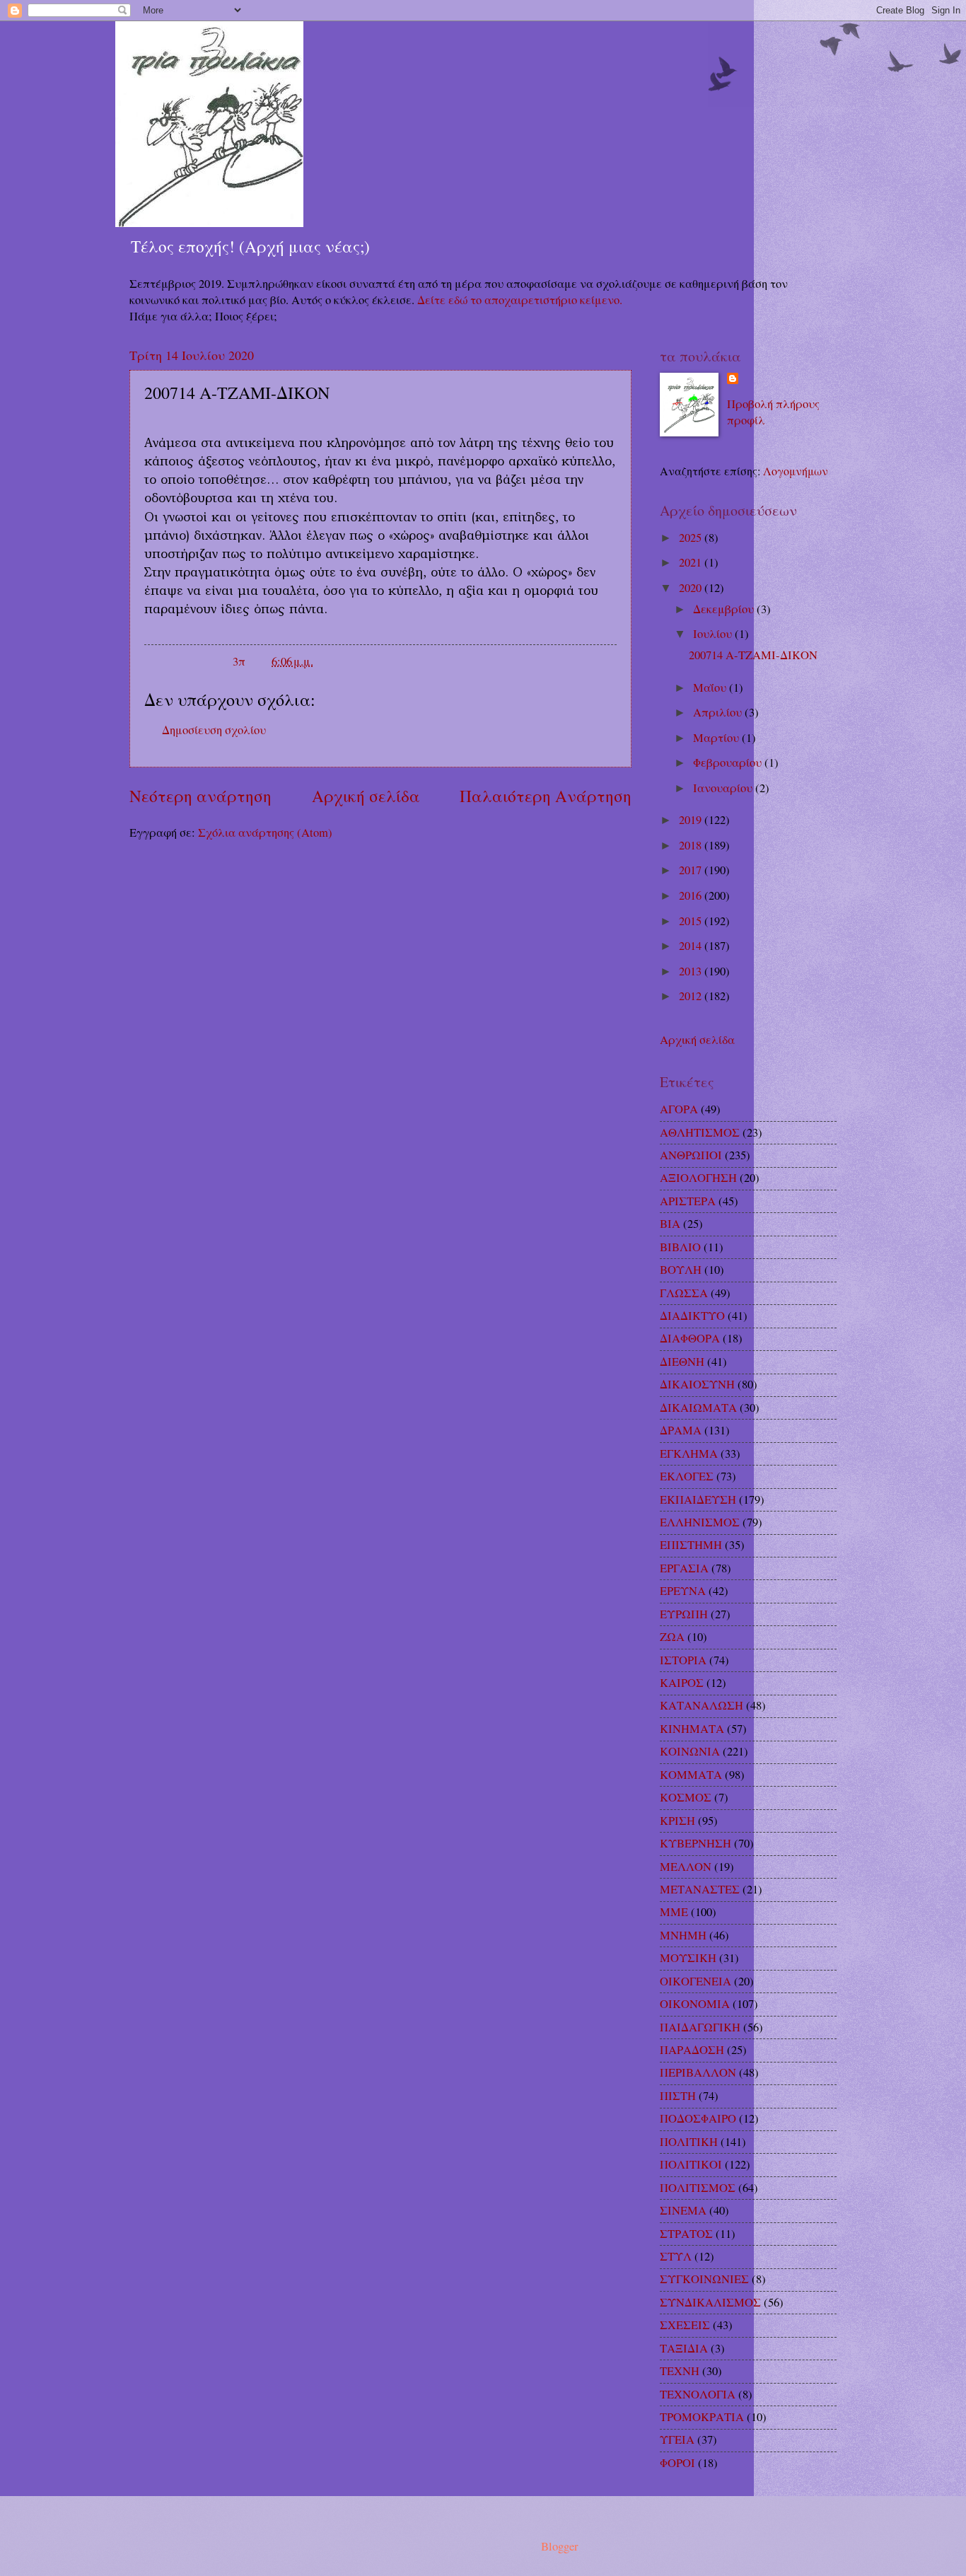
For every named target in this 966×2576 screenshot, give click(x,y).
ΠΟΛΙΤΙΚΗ (689, 2142)
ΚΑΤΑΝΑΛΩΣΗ (702, 1705)
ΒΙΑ (670, 1224)
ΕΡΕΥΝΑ (683, 1591)
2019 (692, 820)
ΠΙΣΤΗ (678, 2096)
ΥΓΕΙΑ (677, 2439)
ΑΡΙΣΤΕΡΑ (688, 1201)
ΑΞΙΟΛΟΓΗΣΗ (698, 1178)
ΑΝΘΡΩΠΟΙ (691, 1155)
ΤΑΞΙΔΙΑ (684, 2348)
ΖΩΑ (672, 1637)
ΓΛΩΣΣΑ (684, 1293)
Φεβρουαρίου (729, 762)
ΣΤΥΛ (676, 2256)
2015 (692, 921)
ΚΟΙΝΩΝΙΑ (690, 1751)
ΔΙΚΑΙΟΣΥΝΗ (697, 1384)
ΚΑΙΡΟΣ (682, 1683)
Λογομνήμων (796, 471)
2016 (692, 895)
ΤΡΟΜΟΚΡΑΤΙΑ (702, 2417)
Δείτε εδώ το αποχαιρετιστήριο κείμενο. (520, 300)
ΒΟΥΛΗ (681, 1270)
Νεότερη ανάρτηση (200, 796)
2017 (692, 870)
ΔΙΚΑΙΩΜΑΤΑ (698, 1408)
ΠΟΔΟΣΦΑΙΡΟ (698, 2118)
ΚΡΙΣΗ (677, 1821)
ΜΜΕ (674, 1912)
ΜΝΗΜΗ (683, 1935)
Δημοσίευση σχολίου (214, 730)
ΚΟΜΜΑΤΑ (691, 1775)
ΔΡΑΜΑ (681, 1430)
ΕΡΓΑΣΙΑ (684, 1568)
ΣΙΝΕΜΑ (683, 2210)
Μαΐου (711, 687)
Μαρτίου (717, 738)
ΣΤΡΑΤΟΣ (686, 2234)
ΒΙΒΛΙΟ (680, 1247)
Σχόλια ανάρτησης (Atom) (265, 832)
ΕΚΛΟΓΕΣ (687, 1476)
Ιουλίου (714, 634)
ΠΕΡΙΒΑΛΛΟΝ (698, 2072)
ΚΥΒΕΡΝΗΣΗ (696, 1843)
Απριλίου (719, 712)
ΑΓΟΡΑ (679, 1109)
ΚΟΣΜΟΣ (686, 1797)
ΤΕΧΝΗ (680, 2371)
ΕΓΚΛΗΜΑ (689, 1454)
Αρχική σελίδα (366, 796)
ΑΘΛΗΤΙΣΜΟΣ (700, 1132)
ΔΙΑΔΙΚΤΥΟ (692, 1316)
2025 (692, 538)
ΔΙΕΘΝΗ (682, 1362)
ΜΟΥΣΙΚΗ (688, 1958)
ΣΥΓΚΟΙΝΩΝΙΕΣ (704, 2279)
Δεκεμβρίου (725, 609)
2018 (692, 845)
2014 (692, 946)
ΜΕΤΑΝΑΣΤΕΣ (700, 1889)
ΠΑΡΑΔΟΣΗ (692, 2050)
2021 (692, 562)
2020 (692, 588)
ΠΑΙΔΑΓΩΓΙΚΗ (700, 2027)
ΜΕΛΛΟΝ (686, 1867)
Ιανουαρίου (724, 788)
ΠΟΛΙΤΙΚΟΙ (691, 2164)
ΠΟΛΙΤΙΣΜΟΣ (698, 2188)
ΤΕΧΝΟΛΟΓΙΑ (698, 2394)
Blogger (559, 2546)
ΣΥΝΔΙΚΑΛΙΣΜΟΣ (710, 2302)
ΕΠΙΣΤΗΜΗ (691, 1545)
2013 (692, 971)
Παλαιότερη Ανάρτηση (546, 796)
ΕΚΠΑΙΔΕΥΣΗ (698, 1499)
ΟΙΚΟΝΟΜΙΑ (695, 2004)
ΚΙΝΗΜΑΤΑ (692, 1729)
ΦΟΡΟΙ (677, 2463)
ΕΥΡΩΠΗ (684, 1614)
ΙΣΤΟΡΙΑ (683, 1660)
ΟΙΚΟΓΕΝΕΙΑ (696, 1981)
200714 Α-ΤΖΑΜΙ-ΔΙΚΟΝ (753, 655)
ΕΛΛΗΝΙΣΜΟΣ (700, 1522)
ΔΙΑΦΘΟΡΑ (690, 1338)
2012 (692, 996)
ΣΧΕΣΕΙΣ (685, 2325)
